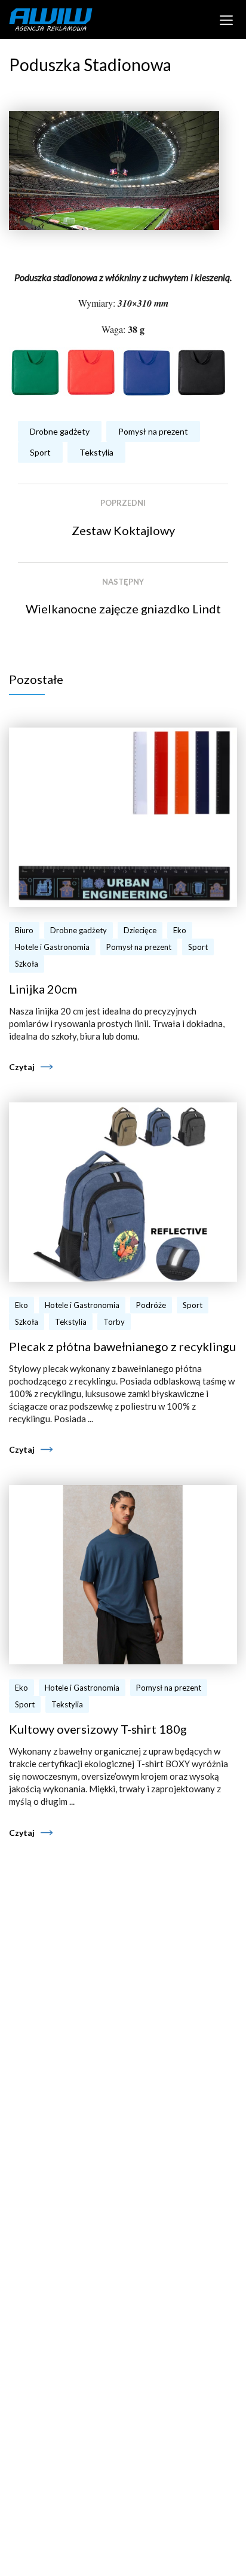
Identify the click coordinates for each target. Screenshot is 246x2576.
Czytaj (22, 1067)
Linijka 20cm (43, 989)
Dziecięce (140, 930)
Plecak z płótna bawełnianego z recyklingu (122, 1346)
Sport (40, 452)
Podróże (151, 1305)
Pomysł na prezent (153, 431)
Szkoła (27, 964)
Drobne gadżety (60, 431)
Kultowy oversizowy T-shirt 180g (98, 1729)
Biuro (24, 930)
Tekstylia (96, 452)
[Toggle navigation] (227, 19)
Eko (180, 930)
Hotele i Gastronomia (52, 947)
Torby (114, 1322)
